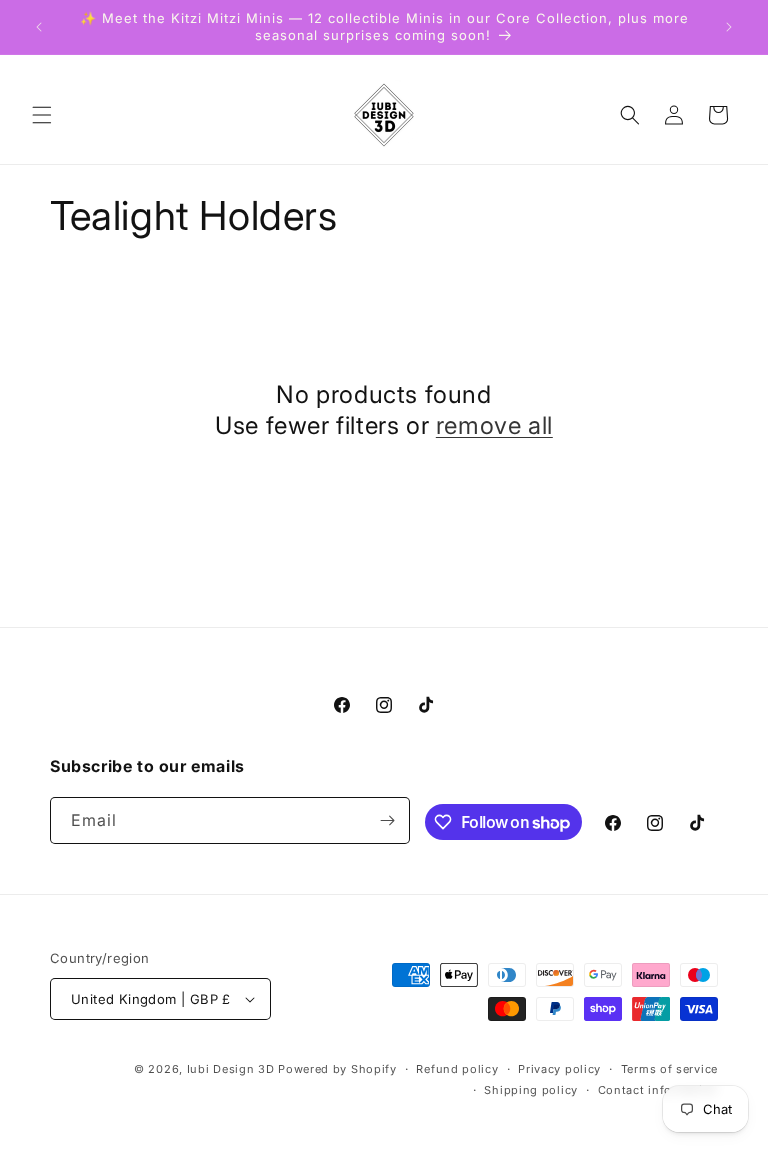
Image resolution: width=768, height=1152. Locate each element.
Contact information (658, 1090)
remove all (494, 425)
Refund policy (457, 1069)
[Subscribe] (387, 820)
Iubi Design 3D (231, 1069)
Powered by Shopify (337, 1069)
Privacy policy (559, 1069)
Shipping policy (531, 1090)
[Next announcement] (729, 27)
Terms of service (669, 1069)
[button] (42, 115)
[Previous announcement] (39, 27)
